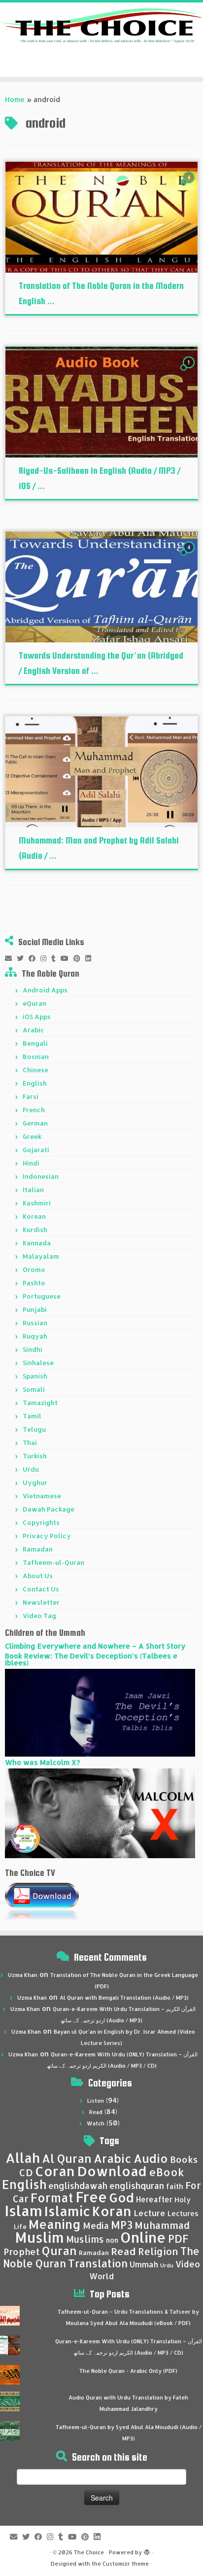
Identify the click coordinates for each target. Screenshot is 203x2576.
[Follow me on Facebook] (34, 958)
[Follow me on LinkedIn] (91, 958)
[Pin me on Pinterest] (79, 958)
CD (26, 2172)
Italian (33, 1190)
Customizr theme (126, 2564)
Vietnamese (42, 1496)
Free (91, 2197)
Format (52, 2198)
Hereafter (154, 2199)
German (35, 1123)
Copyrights (41, 1522)
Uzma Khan (23, 1975)
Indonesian (41, 1176)
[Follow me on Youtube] (67, 958)
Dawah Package (49, 1509)
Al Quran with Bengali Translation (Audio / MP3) (124, 1998)
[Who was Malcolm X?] (100, 1813)
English (35, 1083)
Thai (30, 1443)
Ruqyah (35, 1336)
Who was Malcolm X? (42, 1762)
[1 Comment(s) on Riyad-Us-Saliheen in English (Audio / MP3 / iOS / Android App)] (190, 371)
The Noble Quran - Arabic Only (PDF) (128, 2371)
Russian (35, 1323)
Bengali (35, 1043)
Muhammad (162, 2225)
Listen (96, 2101)
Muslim (39, 2237)
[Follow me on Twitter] (23, 958)
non (112, 2240)
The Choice (89, 2552)
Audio (151, 2158)
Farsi (31, 1096)
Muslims (85, 2239)
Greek (32, 1136)
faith (175, 2186)
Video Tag (39, 1616)
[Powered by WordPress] (147, 2550)
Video (188, 2264)
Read (96, 2112)
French (34, 1110)
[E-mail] (11, 958)
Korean (34, 1216)
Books (184, 2159)
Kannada (37, 1243)
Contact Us (41, 1589)
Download (112, 2171)
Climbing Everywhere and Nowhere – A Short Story (95, 1646)
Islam (23, 2210)
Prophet (22, 2252)
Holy (183, 2200)
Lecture (150, 2213)
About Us (38, 1576)
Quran (59, 2251)
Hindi (31, 1163)
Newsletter (41, 1602)
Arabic (34, 1030)
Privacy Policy (47, 1536)
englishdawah (78, 2186)
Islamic (67, 2211)
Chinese (35, 1070)
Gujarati (36, 1150)
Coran (55, 2171)
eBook (167, 2172)
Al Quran (67, 2158)
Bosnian (36, 1057)
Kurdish (35, 1230)
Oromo (34, 1270)
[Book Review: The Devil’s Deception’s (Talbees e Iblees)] (100, 1712)
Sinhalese (38, 1363)
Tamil (32, 1416)
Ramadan (38, 1549)
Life (20, 2226)
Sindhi (33, 1349)
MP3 (122, 2225)
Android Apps (45, 990)
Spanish (35, 1376)
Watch (96, 2123)
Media (96, 2225)
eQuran (34, 1003)
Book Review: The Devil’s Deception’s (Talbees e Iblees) (91, 1659)
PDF (178, 2239)
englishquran (137, 2186)
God (121, 2197)
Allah (23, 2158)
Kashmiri (37, 1203)
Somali (34, 1389)
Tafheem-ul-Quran (53, 1562)
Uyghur (35, 1482)
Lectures (183, 2213)
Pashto (34, 1283)
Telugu (34, 1429)
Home (15, 99)
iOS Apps (37, 1017)
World (101, 2276)
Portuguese (42, 1296)
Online (143, 2237)
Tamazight (40, 1403)
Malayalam (41, 1256)
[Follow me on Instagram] (46, 958)
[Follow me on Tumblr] (56, 958)
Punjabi (35, 1309)
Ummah (144, 2264)
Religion (158, 2251)
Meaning (55, 2224)
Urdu (31, 1469)
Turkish (35, 1456)
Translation (98, 2263)
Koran (112, 2211)
